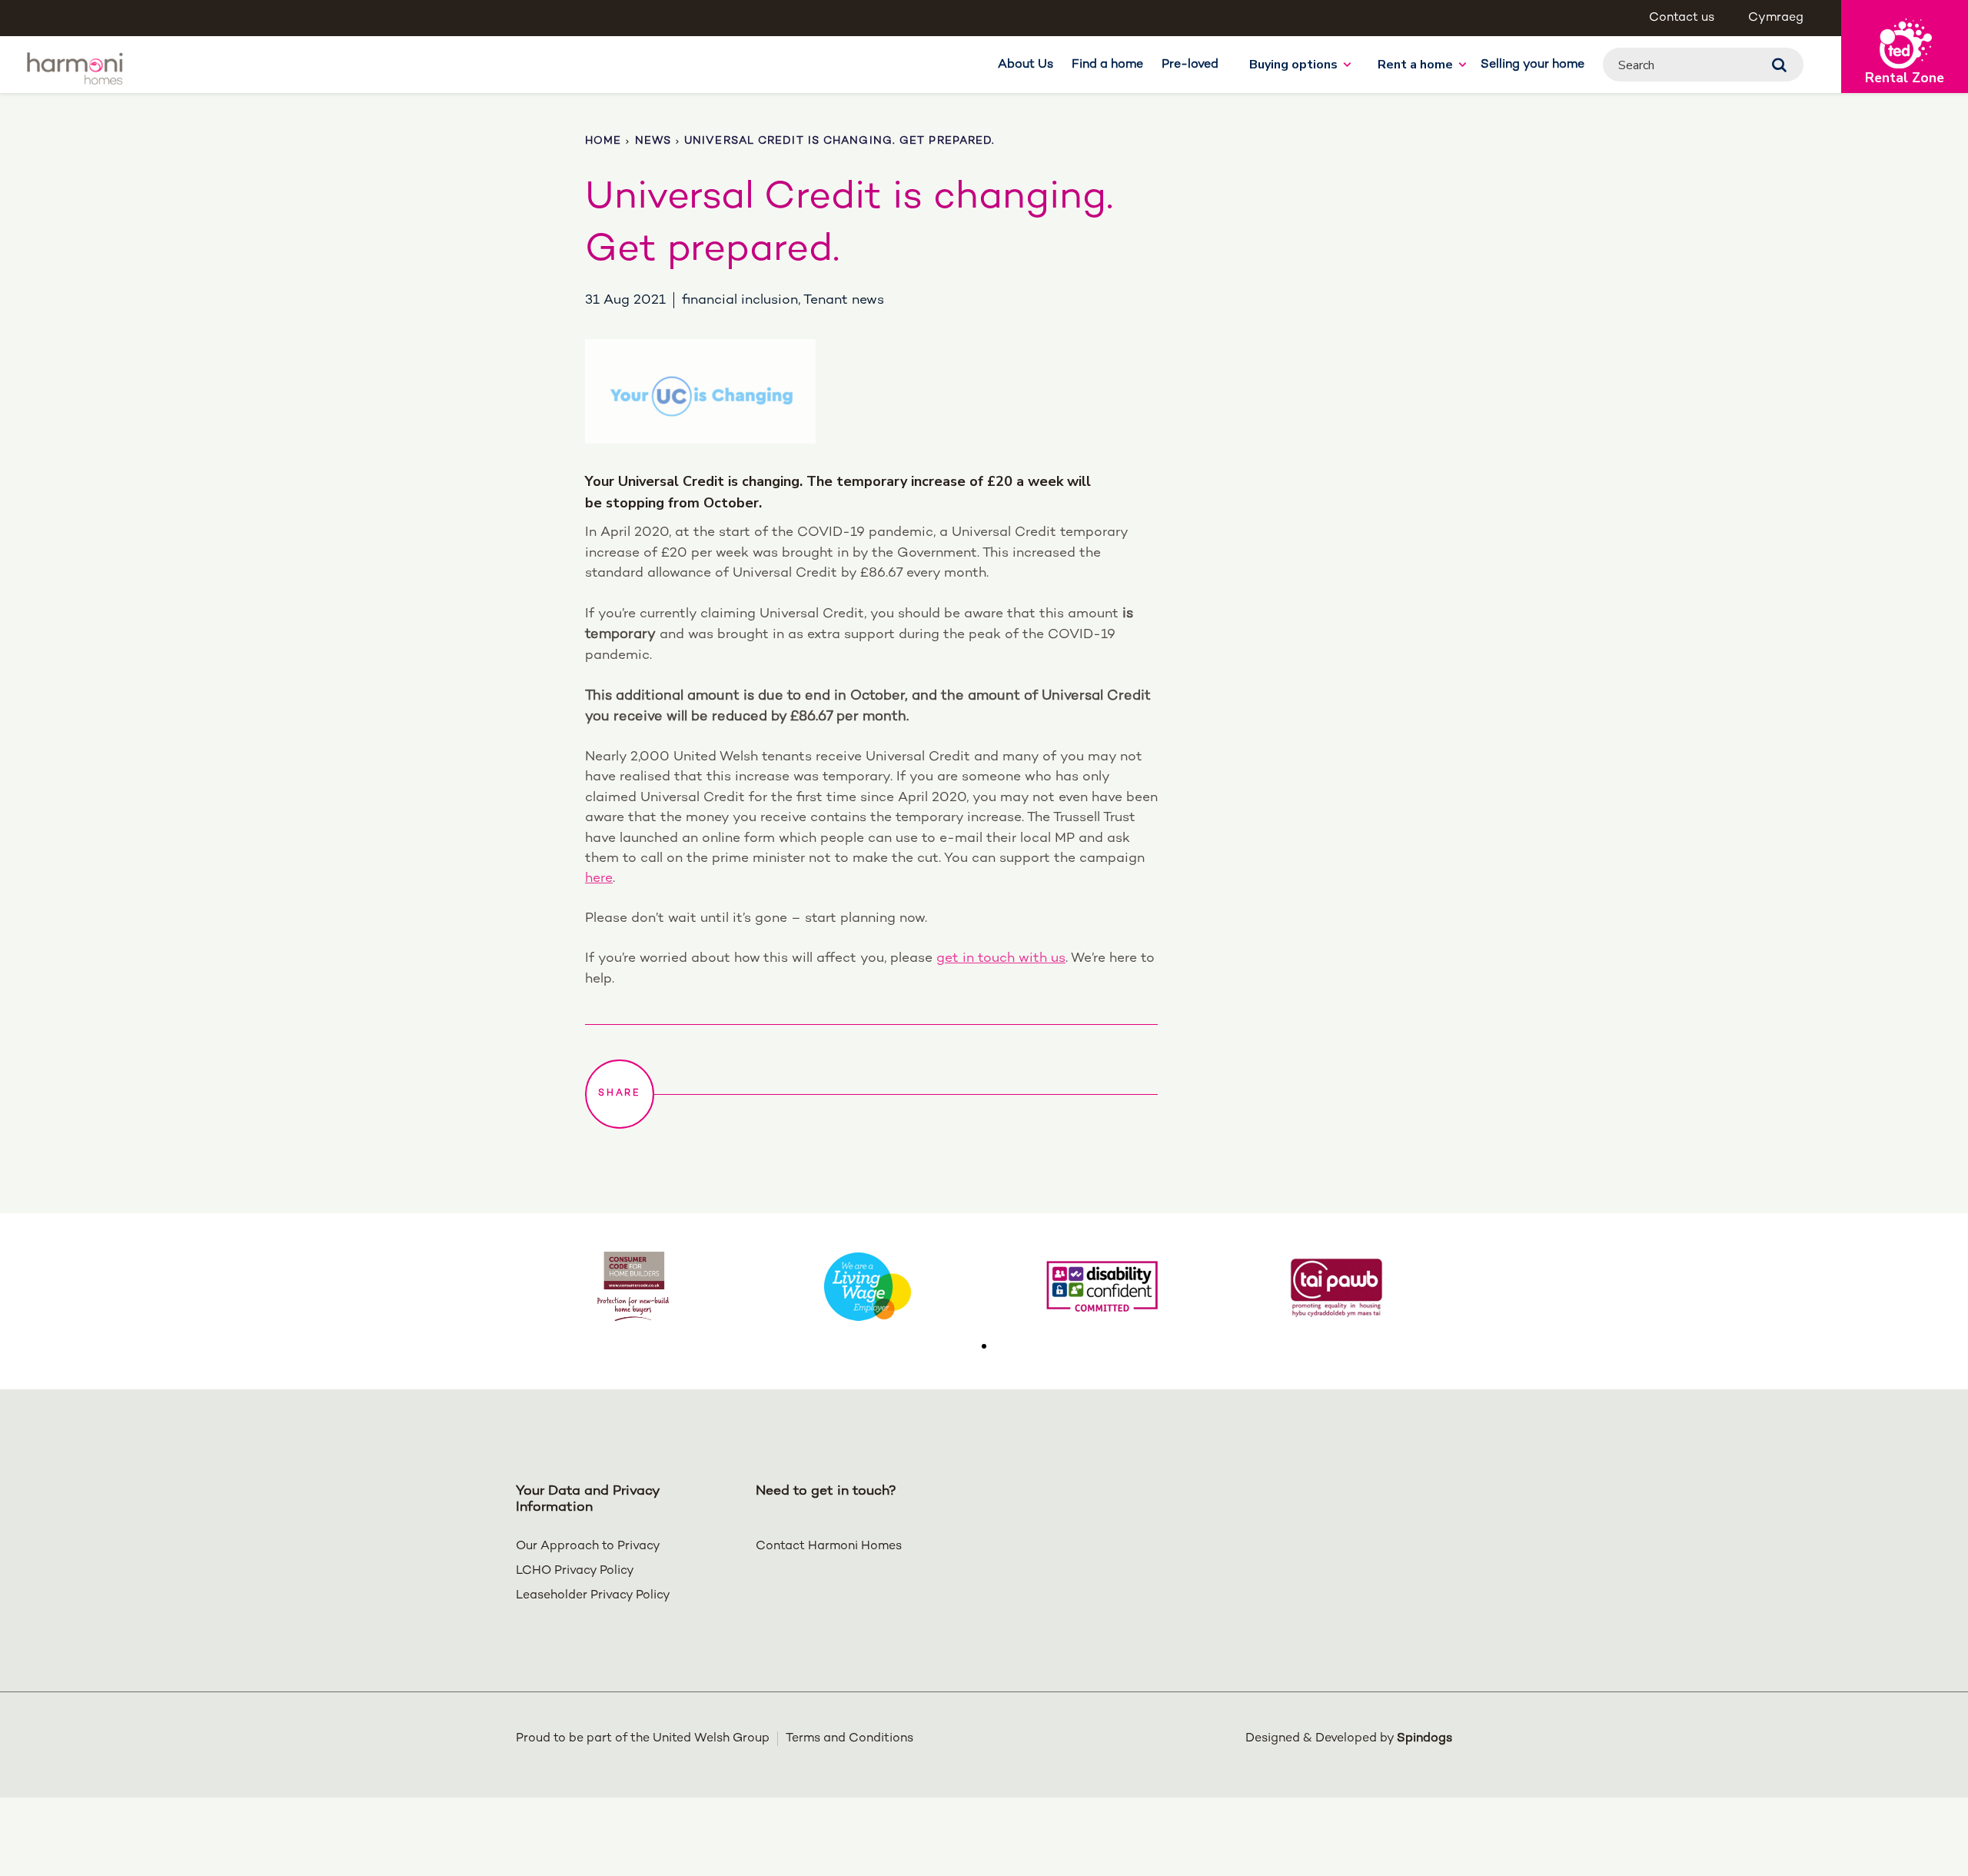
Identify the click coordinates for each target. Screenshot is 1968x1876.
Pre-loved (1190, 65)
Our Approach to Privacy (588, 1547)
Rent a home (1415, 65)
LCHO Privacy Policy (575, 1571)
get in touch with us (1001, 958)
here (599, 878)
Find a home (1107, 65)
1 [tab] (984, 1346)
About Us (1026, 65)
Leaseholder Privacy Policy (593, 1596)
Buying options (1293, 65)
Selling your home (1533, 65)
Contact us (1682, 18)
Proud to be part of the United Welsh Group (643, 1739)
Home (603, 141)
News (653, 141)
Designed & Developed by (1349, 1739)
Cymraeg (1776, 18)
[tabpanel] (633, 1286)
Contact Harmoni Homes (829, 1547)
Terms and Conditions (849, 1739)
